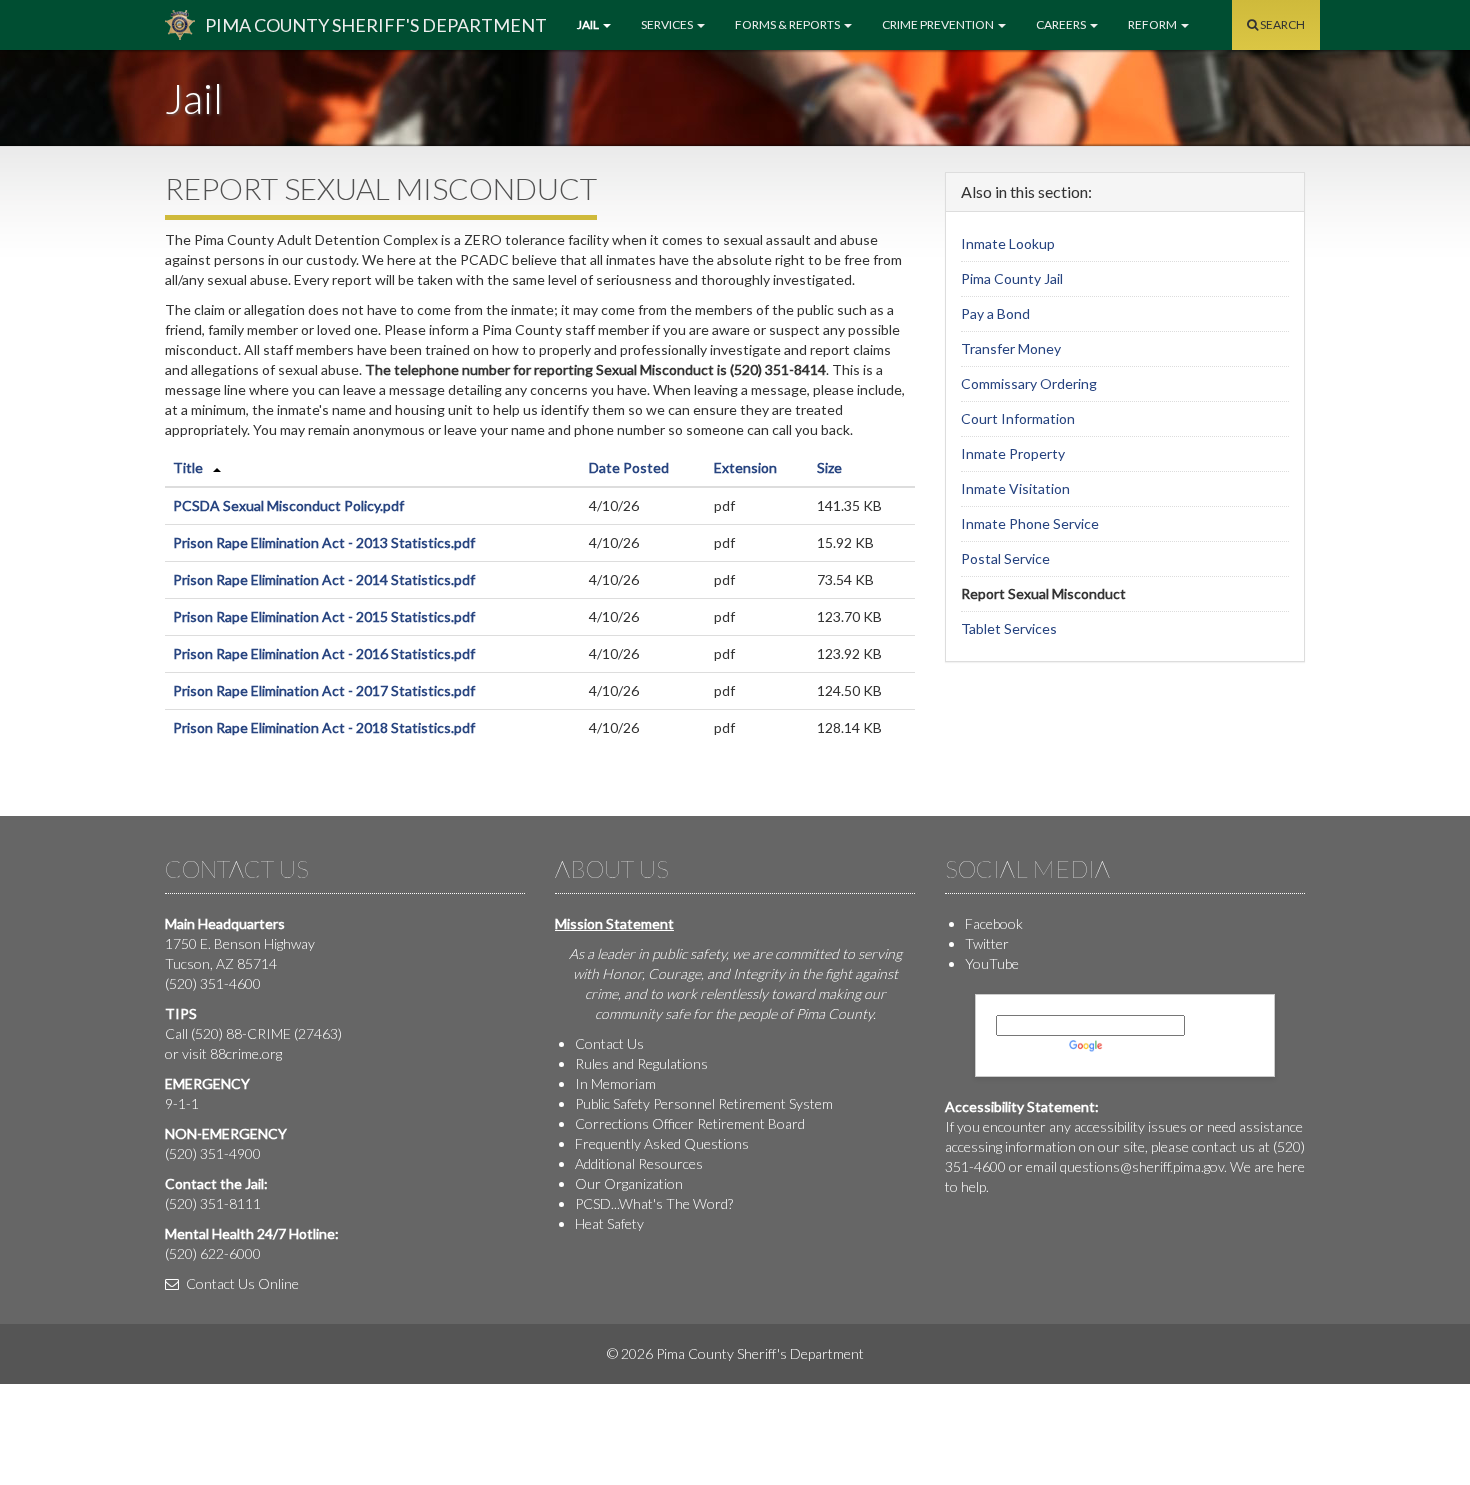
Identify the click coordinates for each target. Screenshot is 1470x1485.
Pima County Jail (1012, 278)
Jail (589, 24)
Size (829, 467)
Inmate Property (1013, 453)
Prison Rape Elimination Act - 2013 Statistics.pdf (324, 542)
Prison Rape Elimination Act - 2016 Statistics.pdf (324, 653)
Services (668, 24)
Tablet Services (1009, 628)
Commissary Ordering (1029, 383)
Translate (1135, 1045)
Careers (1062, 24)
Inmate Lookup (1008, 243)
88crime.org (246, 1053)
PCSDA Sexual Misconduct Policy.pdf (288, 505)
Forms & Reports (788, 24)
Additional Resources (639, 1163)
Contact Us (609, 1043)
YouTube (992, 963)
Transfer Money (1011, 348)
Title (188, 467)
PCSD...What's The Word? (654, 1203)
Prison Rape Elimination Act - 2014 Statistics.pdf (324, 579)
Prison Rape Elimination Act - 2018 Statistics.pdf (324, 727)
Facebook (994, 923)
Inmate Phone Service (1030, 523)
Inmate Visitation (1015, 488)
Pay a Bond (995, 313)
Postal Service (1005, 558)
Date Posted (629, 467)
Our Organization (629, 1183)
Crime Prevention (939, 24)
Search (1281, 24)
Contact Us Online (241, 1283)
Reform (1153, 24)
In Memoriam (615, 1083)
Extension (745, 467)
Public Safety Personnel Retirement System (704, 1103)
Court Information (1018, 418)
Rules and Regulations (641, 1063)
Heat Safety (609, 1223)
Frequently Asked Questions (662, 1143)
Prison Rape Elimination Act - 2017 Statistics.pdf (324, 690)
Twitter (987, 943)
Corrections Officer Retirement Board (690, 1123)
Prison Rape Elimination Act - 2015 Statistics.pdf (324, 616)
